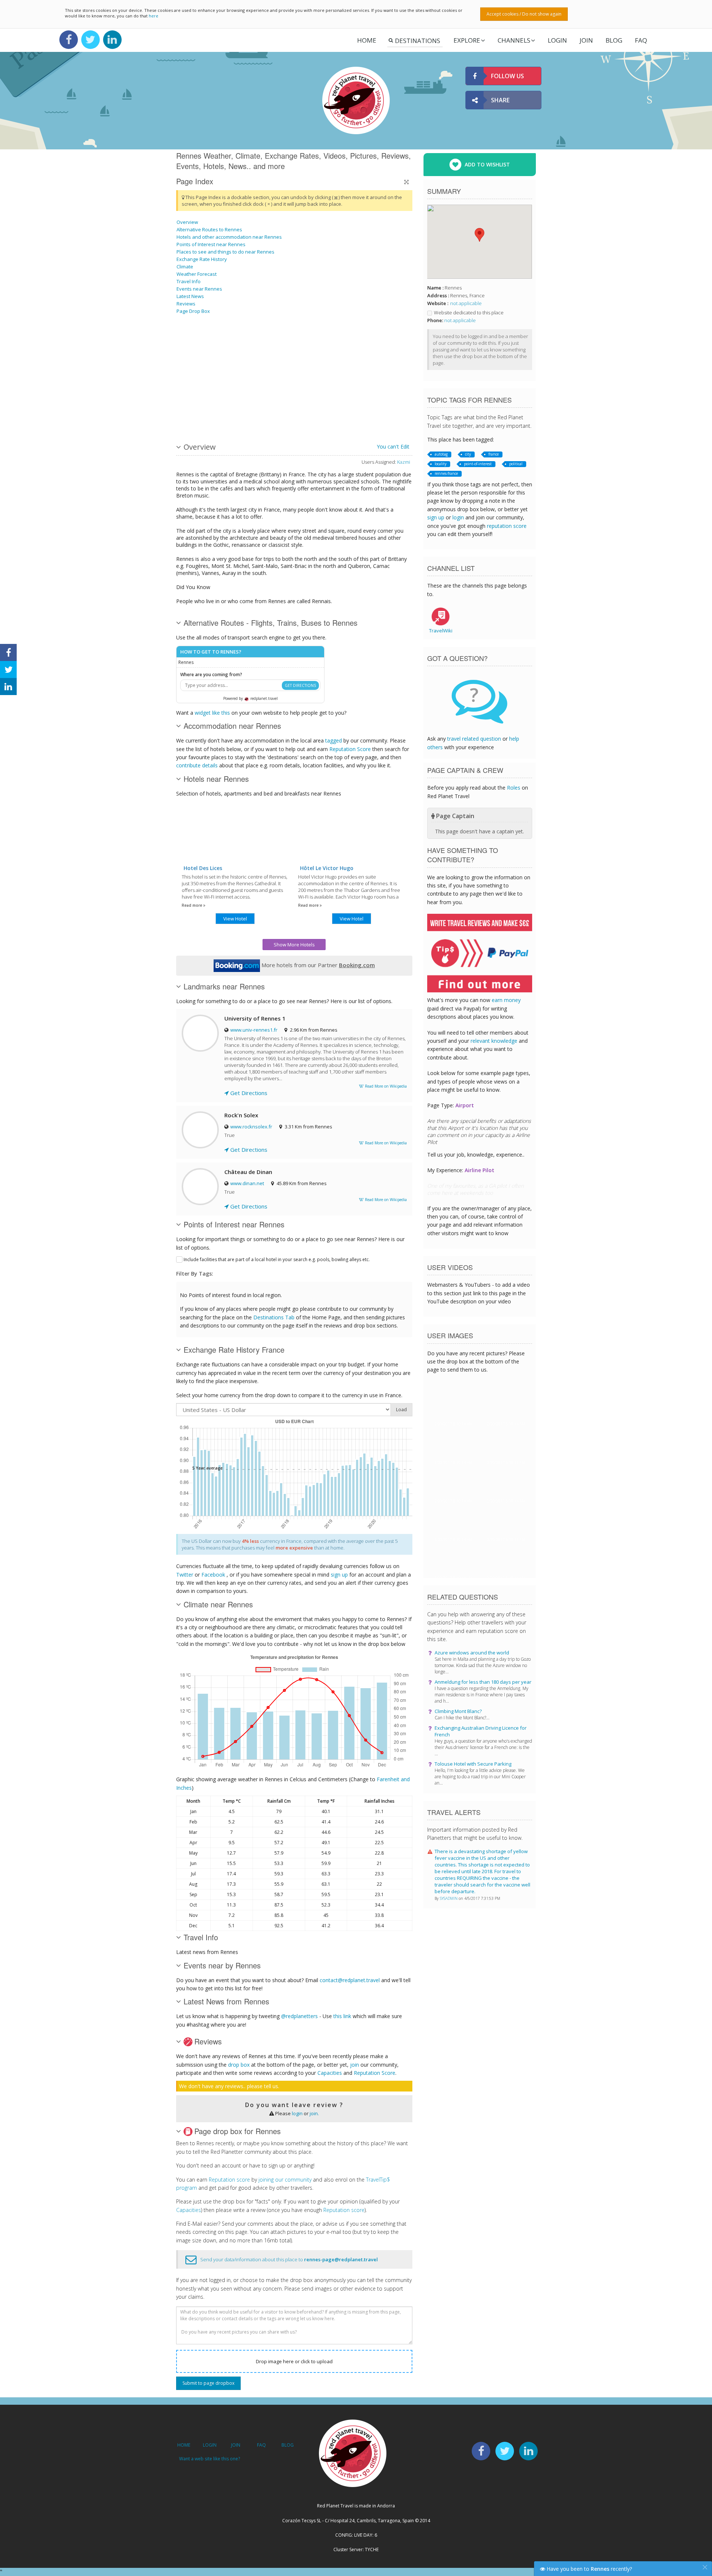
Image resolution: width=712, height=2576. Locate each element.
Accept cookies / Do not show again (524, 14)
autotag (441, 454)
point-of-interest (478, 464)
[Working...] (308, 402)
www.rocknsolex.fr (251, 1127)
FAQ (641, 40)
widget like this (212, 713)
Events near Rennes (199, 289)
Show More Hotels (294, 945)
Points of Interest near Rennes (211, 244)
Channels (514, 40)
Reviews (186, 304)
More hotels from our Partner (317, 965)
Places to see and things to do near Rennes (225, 252)
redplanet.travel (263, 698)
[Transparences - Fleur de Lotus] (308, 346)
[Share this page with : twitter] (8, 669)
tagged (334, 740)
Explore (467, 40)
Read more (192, 905)
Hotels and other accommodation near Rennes (229, 237)
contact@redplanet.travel (350, 1980)
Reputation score (229, 2180)
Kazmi (404, 462)
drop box (239, 2065)
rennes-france (446, 473)
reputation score (507, 526)
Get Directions (248, 1093)
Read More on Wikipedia (385, 1086)
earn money (506, 1000)
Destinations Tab (274, 1317)
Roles (514, 788)
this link (342, 2016)
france (494, 454)
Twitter (185, 1575)
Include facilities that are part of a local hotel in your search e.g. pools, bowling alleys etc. (277, 1259)
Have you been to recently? (589, 2569)
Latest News (190, 296)
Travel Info (189, 281)
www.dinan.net (247, 1183)
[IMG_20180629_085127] (270, 402)
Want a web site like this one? (210, 2459)
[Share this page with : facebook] (8, 652)
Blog (614, 40)
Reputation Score (350, 749)
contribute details (197, 765)
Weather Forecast (197, 274)
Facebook (213, 1575)
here (154, 16)
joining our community (285, 2180)
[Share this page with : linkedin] (8, 687)
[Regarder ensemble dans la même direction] (195, 346)
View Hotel (235, 919)
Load (401, 1410)
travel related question (474, 739)
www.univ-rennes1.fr (254, 1030)
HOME (184, 2445)
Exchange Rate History (202, 259)
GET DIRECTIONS (300, 685)
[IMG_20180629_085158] (270, 346)
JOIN (586, 40)
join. (314, 2113)
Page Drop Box (193, 311)
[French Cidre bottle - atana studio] (233, 346)
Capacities (330, 2073)
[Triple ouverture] (364, 346)
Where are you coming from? (211, 674)
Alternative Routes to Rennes (209, 229)
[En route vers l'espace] (195, 402)
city (468, 454)
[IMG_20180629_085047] (364, 402)
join (355, 2065)
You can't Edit (393, 447)
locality (441, 464)
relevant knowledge (494, 1041)
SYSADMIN (449, 1898)
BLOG (288, 2445)
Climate (185, 267)
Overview (187, 222)
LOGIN (557, 40)
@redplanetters (299, 2016)
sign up (339, 1575)
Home (367, 40)
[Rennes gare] (233, 402)
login (297, 2113)
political (516, 464)
